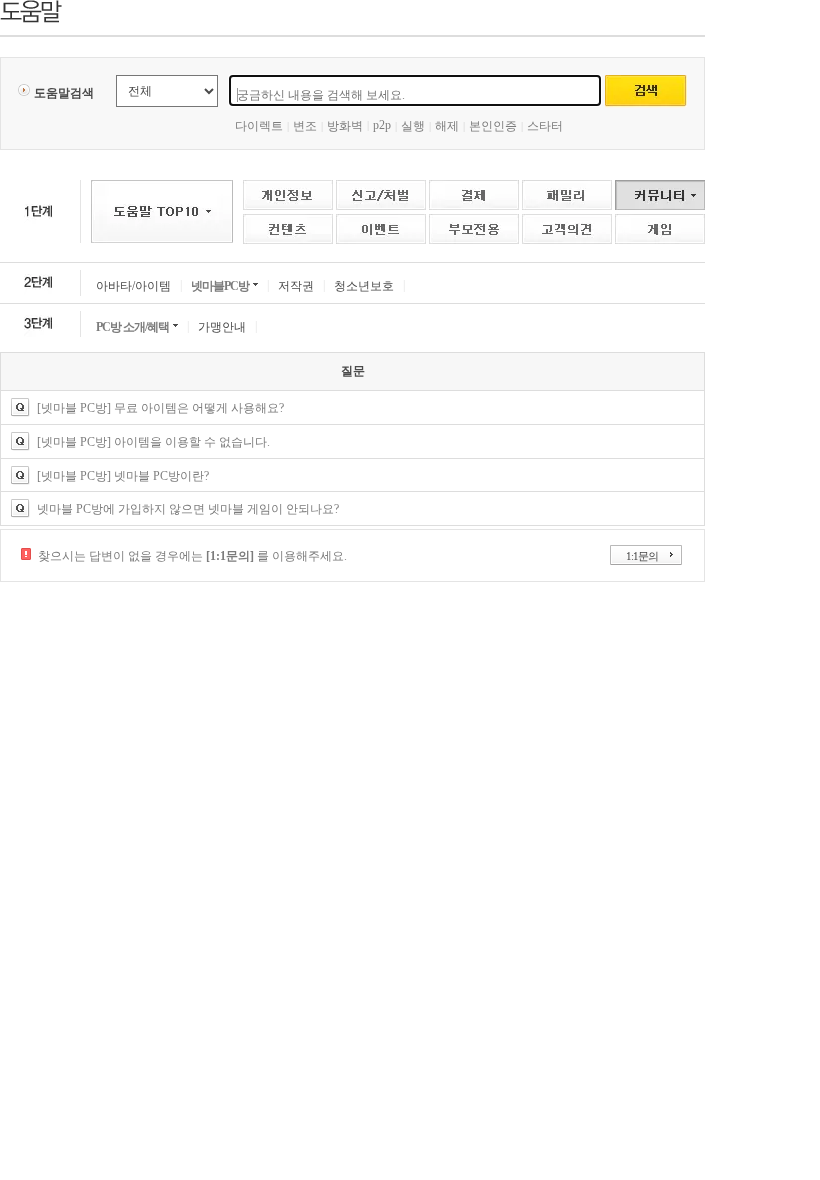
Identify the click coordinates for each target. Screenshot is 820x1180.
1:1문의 (642, 556)
